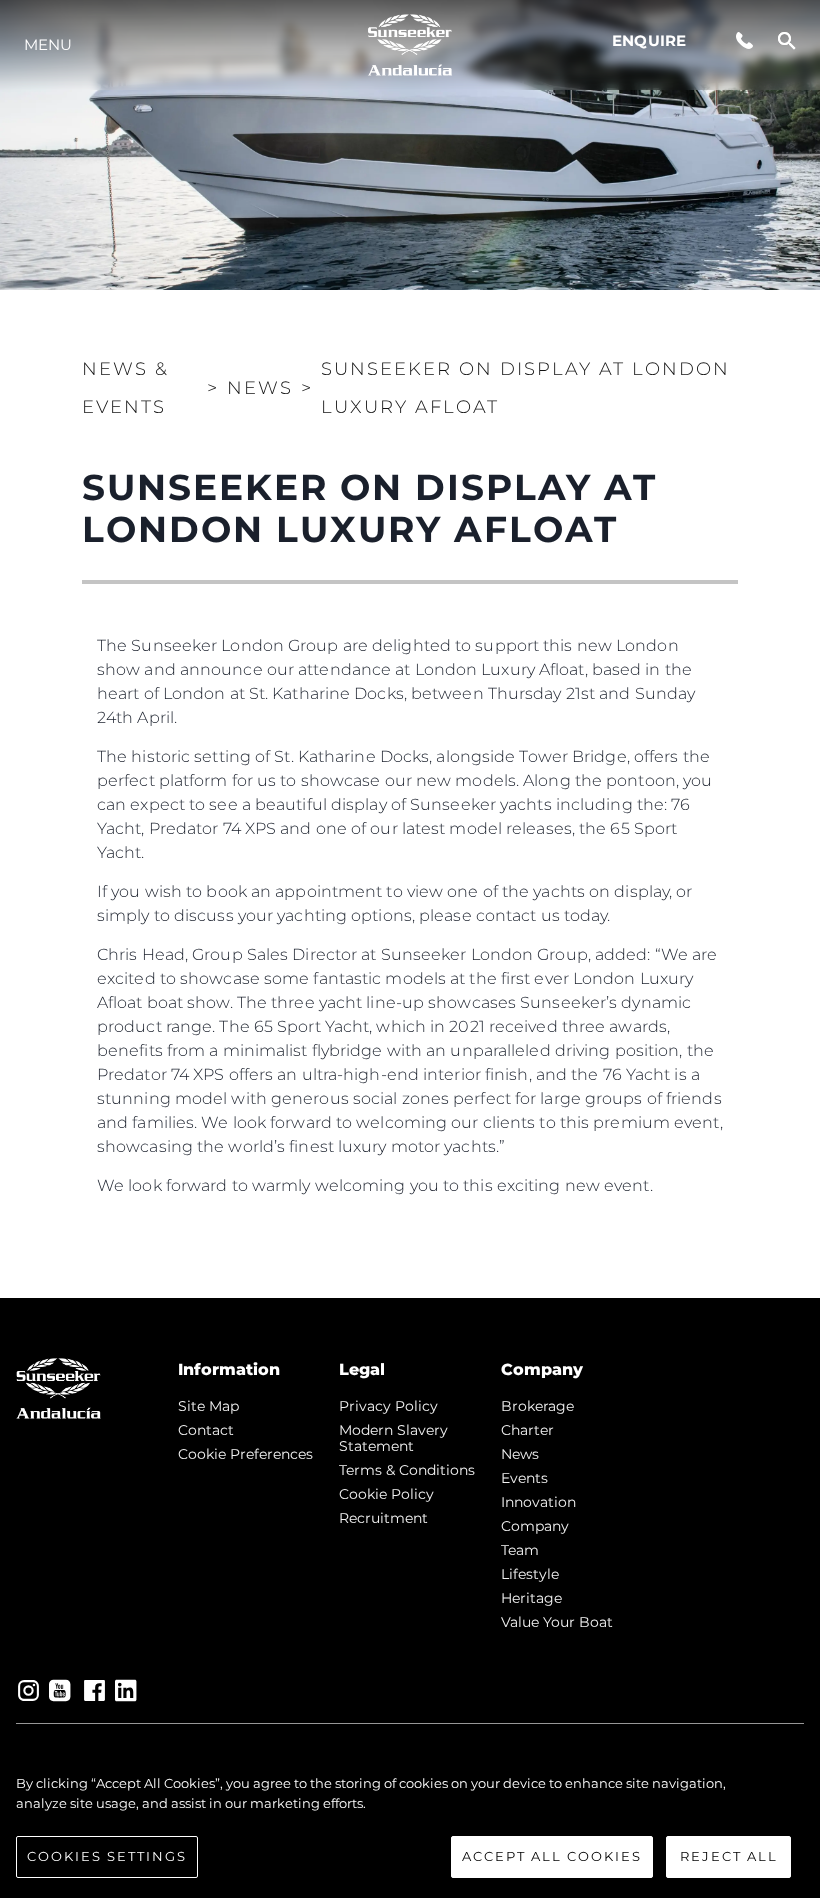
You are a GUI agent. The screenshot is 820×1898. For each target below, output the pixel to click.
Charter (527, 1430)
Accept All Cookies (552, 1856)
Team (520, 1550)
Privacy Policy (388, 1406)
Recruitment (383, 1518)
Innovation (538, 1502)
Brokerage (537, 1406)
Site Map (208, 1406)
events (524, 1478)
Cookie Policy (386, 1494)
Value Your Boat (557, 1622)
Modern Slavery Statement (393, 1438)
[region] (410, 1826)
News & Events (125, 388)
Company (535, 1526)
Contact (206, 1430)
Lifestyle (530, 1574)
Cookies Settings (107, 1856)
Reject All (729, 1856)
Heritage (531, 1598)
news (520, 1454)
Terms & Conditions (407, 1470)
